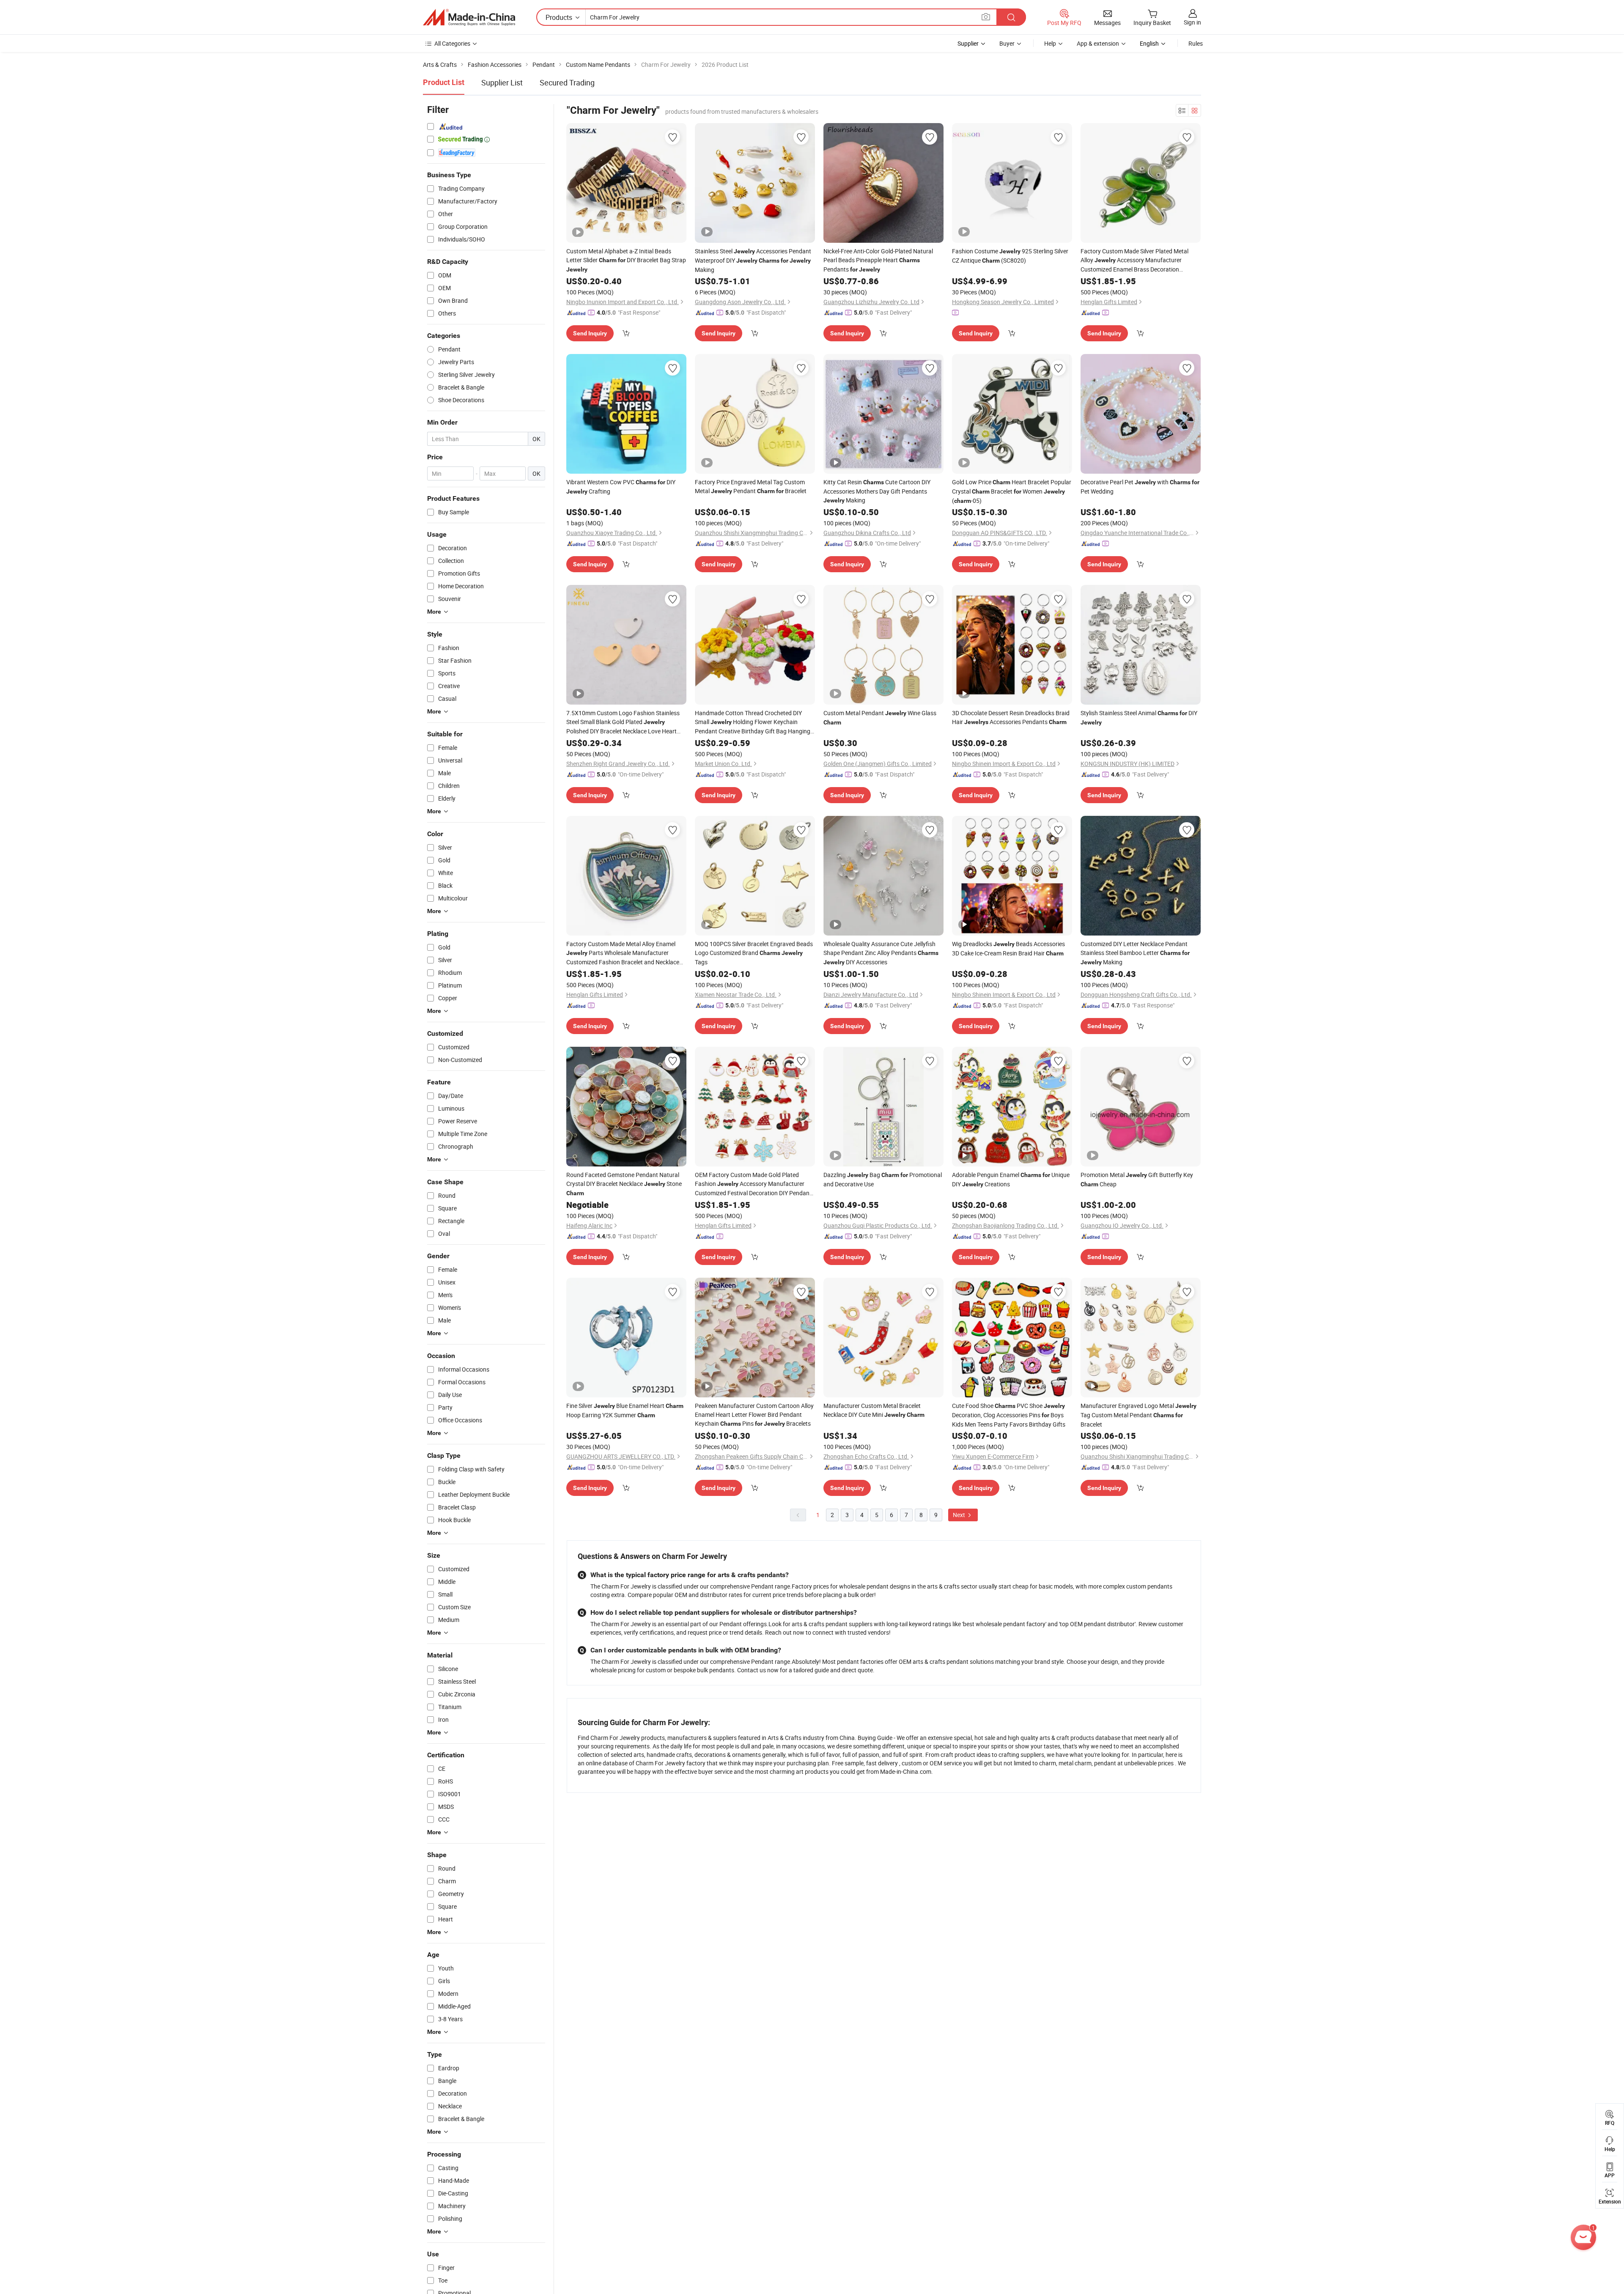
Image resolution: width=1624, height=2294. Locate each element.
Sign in (1192, 22)
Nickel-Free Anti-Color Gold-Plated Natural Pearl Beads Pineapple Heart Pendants (878, 260)
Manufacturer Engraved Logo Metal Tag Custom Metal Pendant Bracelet (1138, 1415)
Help (1050, 43)
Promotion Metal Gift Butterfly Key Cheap (1137, 1179)
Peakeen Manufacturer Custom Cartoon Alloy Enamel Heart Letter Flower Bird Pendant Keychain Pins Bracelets (754, 1415)
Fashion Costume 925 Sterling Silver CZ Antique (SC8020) (1010, 256)
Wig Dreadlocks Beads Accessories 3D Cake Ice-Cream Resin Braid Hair (1008, 948)
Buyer (1007, 43)
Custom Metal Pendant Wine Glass (880, 717)
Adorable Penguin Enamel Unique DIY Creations (1011, 1179)
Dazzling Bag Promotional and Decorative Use (883, 1179)
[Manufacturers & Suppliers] (469, 17)
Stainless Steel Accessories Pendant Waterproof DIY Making (753, 260)
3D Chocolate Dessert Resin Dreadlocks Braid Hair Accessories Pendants (1011, 717)
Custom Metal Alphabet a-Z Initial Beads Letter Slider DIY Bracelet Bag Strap (626, 260)
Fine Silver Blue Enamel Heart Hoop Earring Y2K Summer (625, 1410)
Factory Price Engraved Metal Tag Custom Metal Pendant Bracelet (751, 486)
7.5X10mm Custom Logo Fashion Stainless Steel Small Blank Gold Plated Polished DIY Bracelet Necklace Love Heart (623, 722)
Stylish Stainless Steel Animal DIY (1139, 717)
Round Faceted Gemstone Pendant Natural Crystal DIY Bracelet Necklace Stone (624, 1184)
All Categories (452, 43)
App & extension (1098, 43)
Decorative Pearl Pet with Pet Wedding (1140, 487)
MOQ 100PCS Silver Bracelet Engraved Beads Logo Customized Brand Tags (754, 953)
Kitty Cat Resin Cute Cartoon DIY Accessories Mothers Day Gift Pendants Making (877, 491)
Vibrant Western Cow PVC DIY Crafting (621, 487)
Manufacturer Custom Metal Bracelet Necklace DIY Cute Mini (874, 1410)
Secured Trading (567, 82)
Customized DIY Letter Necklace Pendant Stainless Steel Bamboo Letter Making (1135, 953)
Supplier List (502, 82)
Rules (1196, 43)
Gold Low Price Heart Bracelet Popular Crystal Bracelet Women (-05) (1012, 491)
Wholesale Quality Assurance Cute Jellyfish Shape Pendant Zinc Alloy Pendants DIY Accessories (881, 953)
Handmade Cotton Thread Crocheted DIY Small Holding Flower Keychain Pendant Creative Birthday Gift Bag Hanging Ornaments (753, 722)
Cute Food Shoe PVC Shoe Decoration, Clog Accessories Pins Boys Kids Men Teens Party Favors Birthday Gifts (1009, 1415)
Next (960, 1515)
